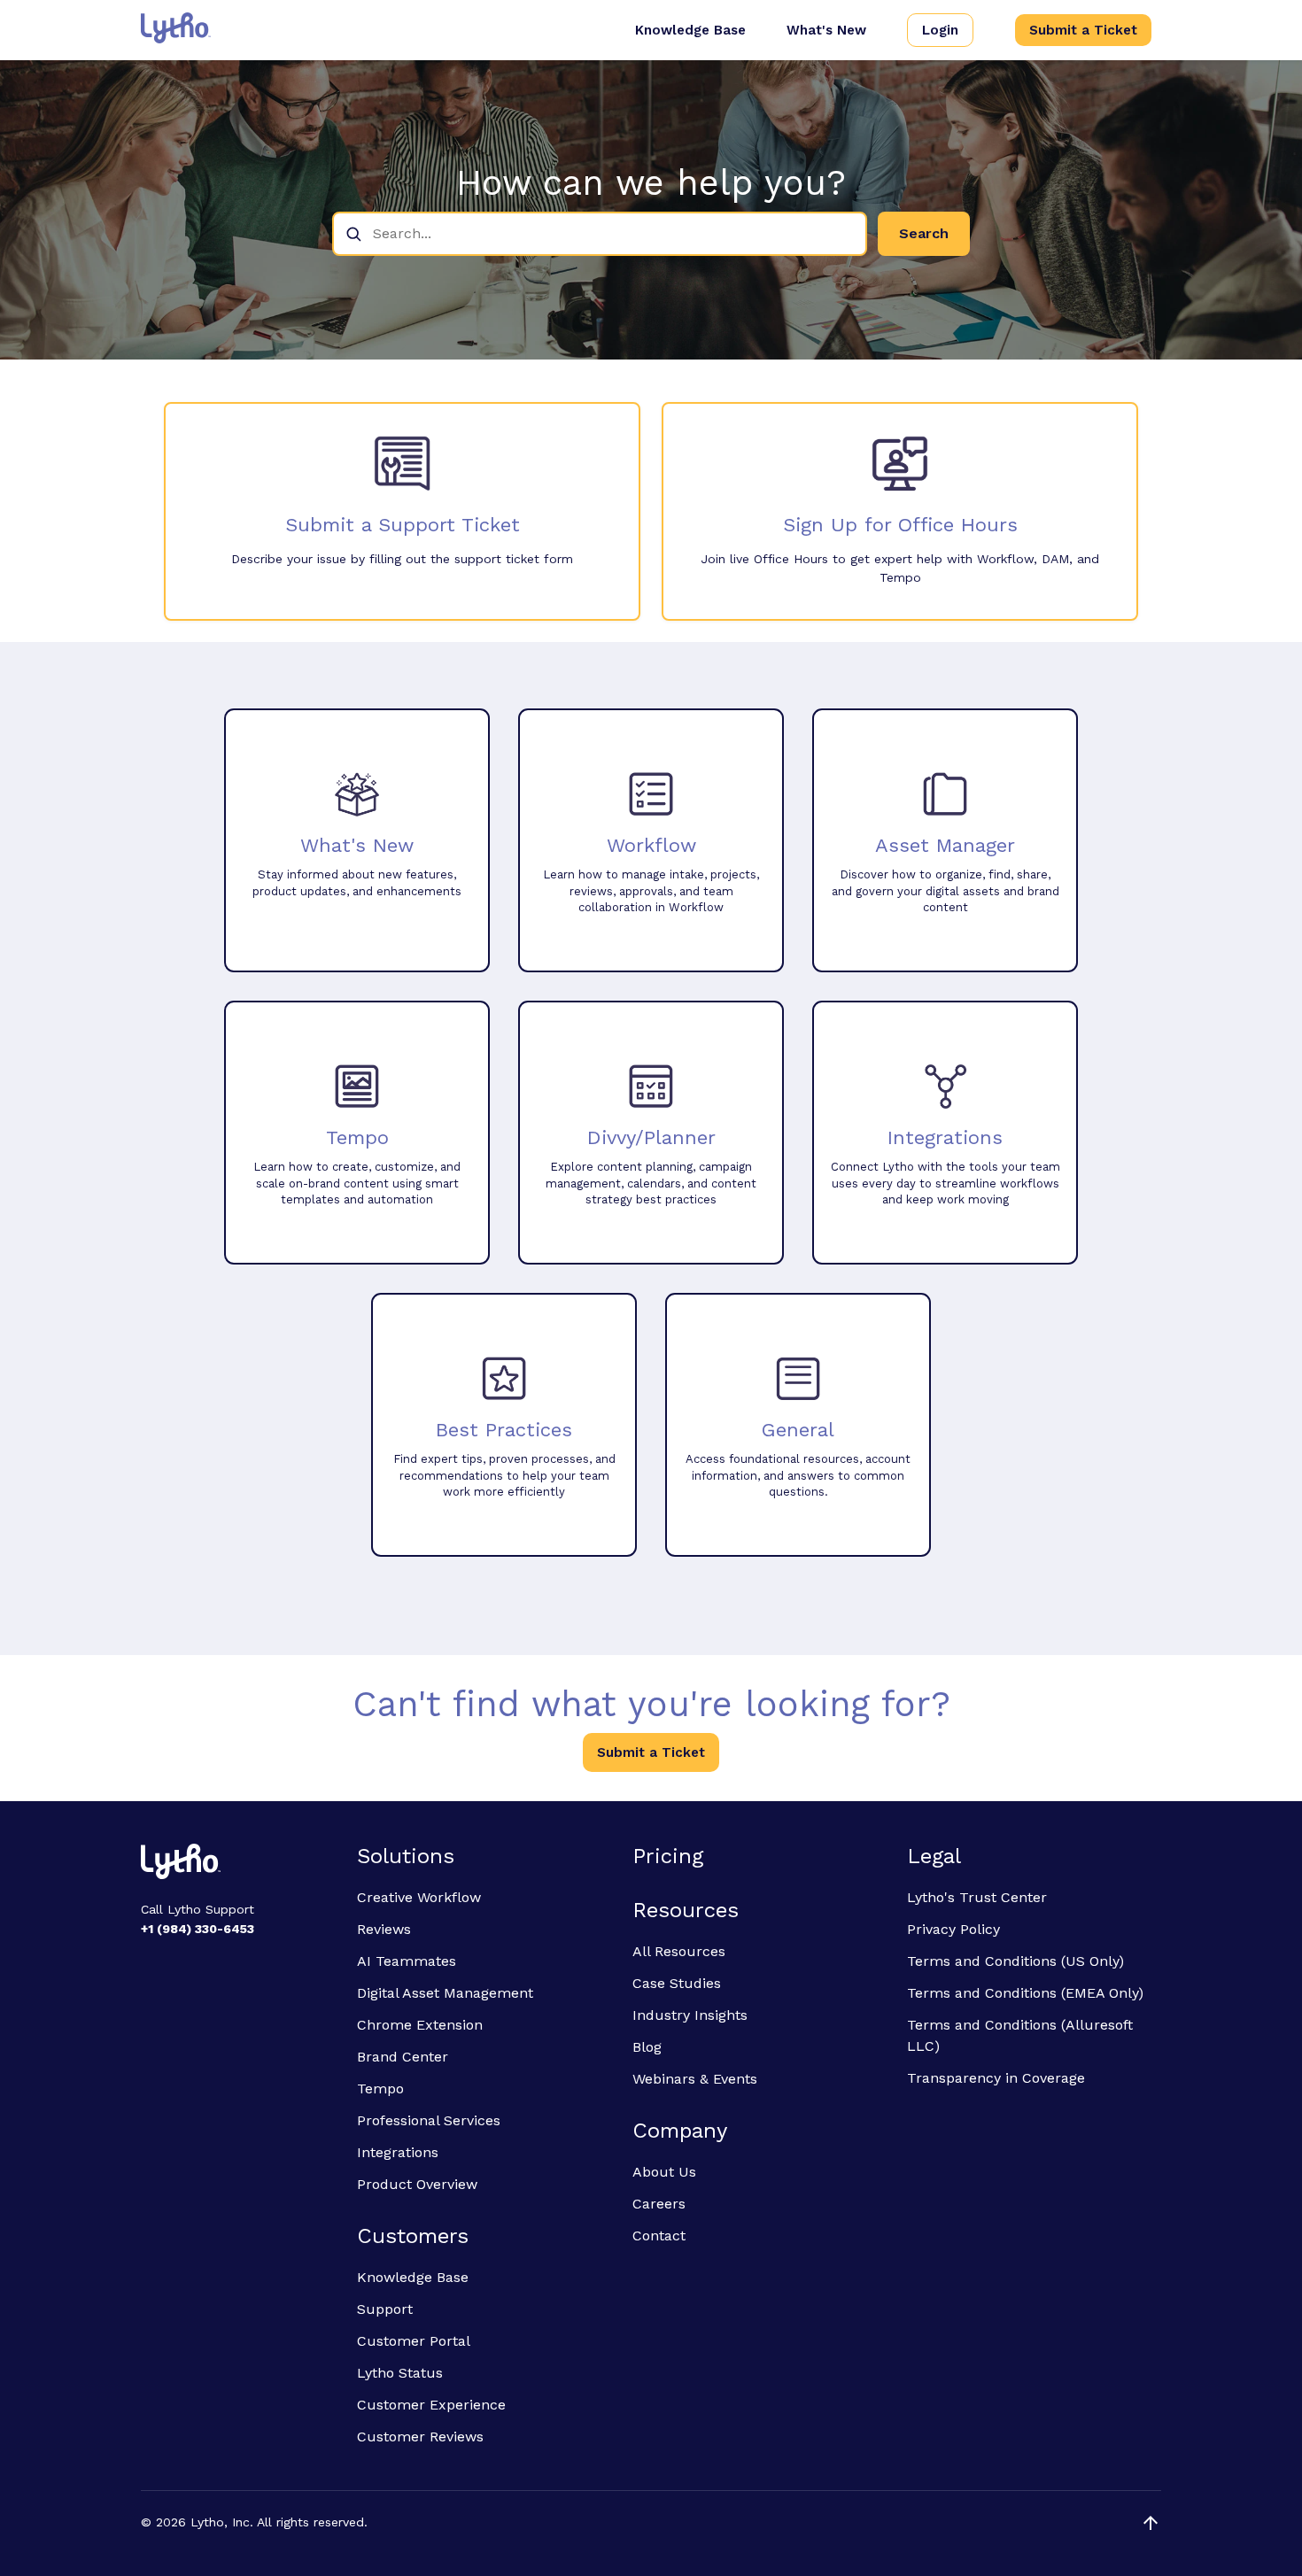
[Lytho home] (238, 1864)
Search (924, 233)
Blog (647, 2047)
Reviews (384, 1929)
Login (940, 30)
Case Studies (677, 1983)
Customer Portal (414, 2341)
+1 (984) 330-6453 (198, 1929)
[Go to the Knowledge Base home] (176, 28)
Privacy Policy (953, 1929)
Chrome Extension (420, 2025)
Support (385, 2309)
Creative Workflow (419, 1897)
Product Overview (417, 2184)
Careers (659, 2204)
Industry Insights (690, 2015)
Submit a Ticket (1083, 30)
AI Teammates (407, 1961)
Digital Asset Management (445, 1993)
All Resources (679, 1951)
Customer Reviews (420, 2437)
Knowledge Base (690, 30)
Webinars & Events (695, 2079)
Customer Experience (431, 2405)
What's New (826, 30)
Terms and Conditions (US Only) (1015, 1961)
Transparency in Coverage (996, 2078)
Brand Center (403, 2057)
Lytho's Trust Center (977, 1897)
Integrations (398, 2152)
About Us (664, 2172)
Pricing (668, 1856)
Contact (659, 2236)
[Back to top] (1151, 2523)
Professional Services (429, 2120)
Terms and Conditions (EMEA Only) (1025, 1993)
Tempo (380, 2089)
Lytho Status (400, 2373)
